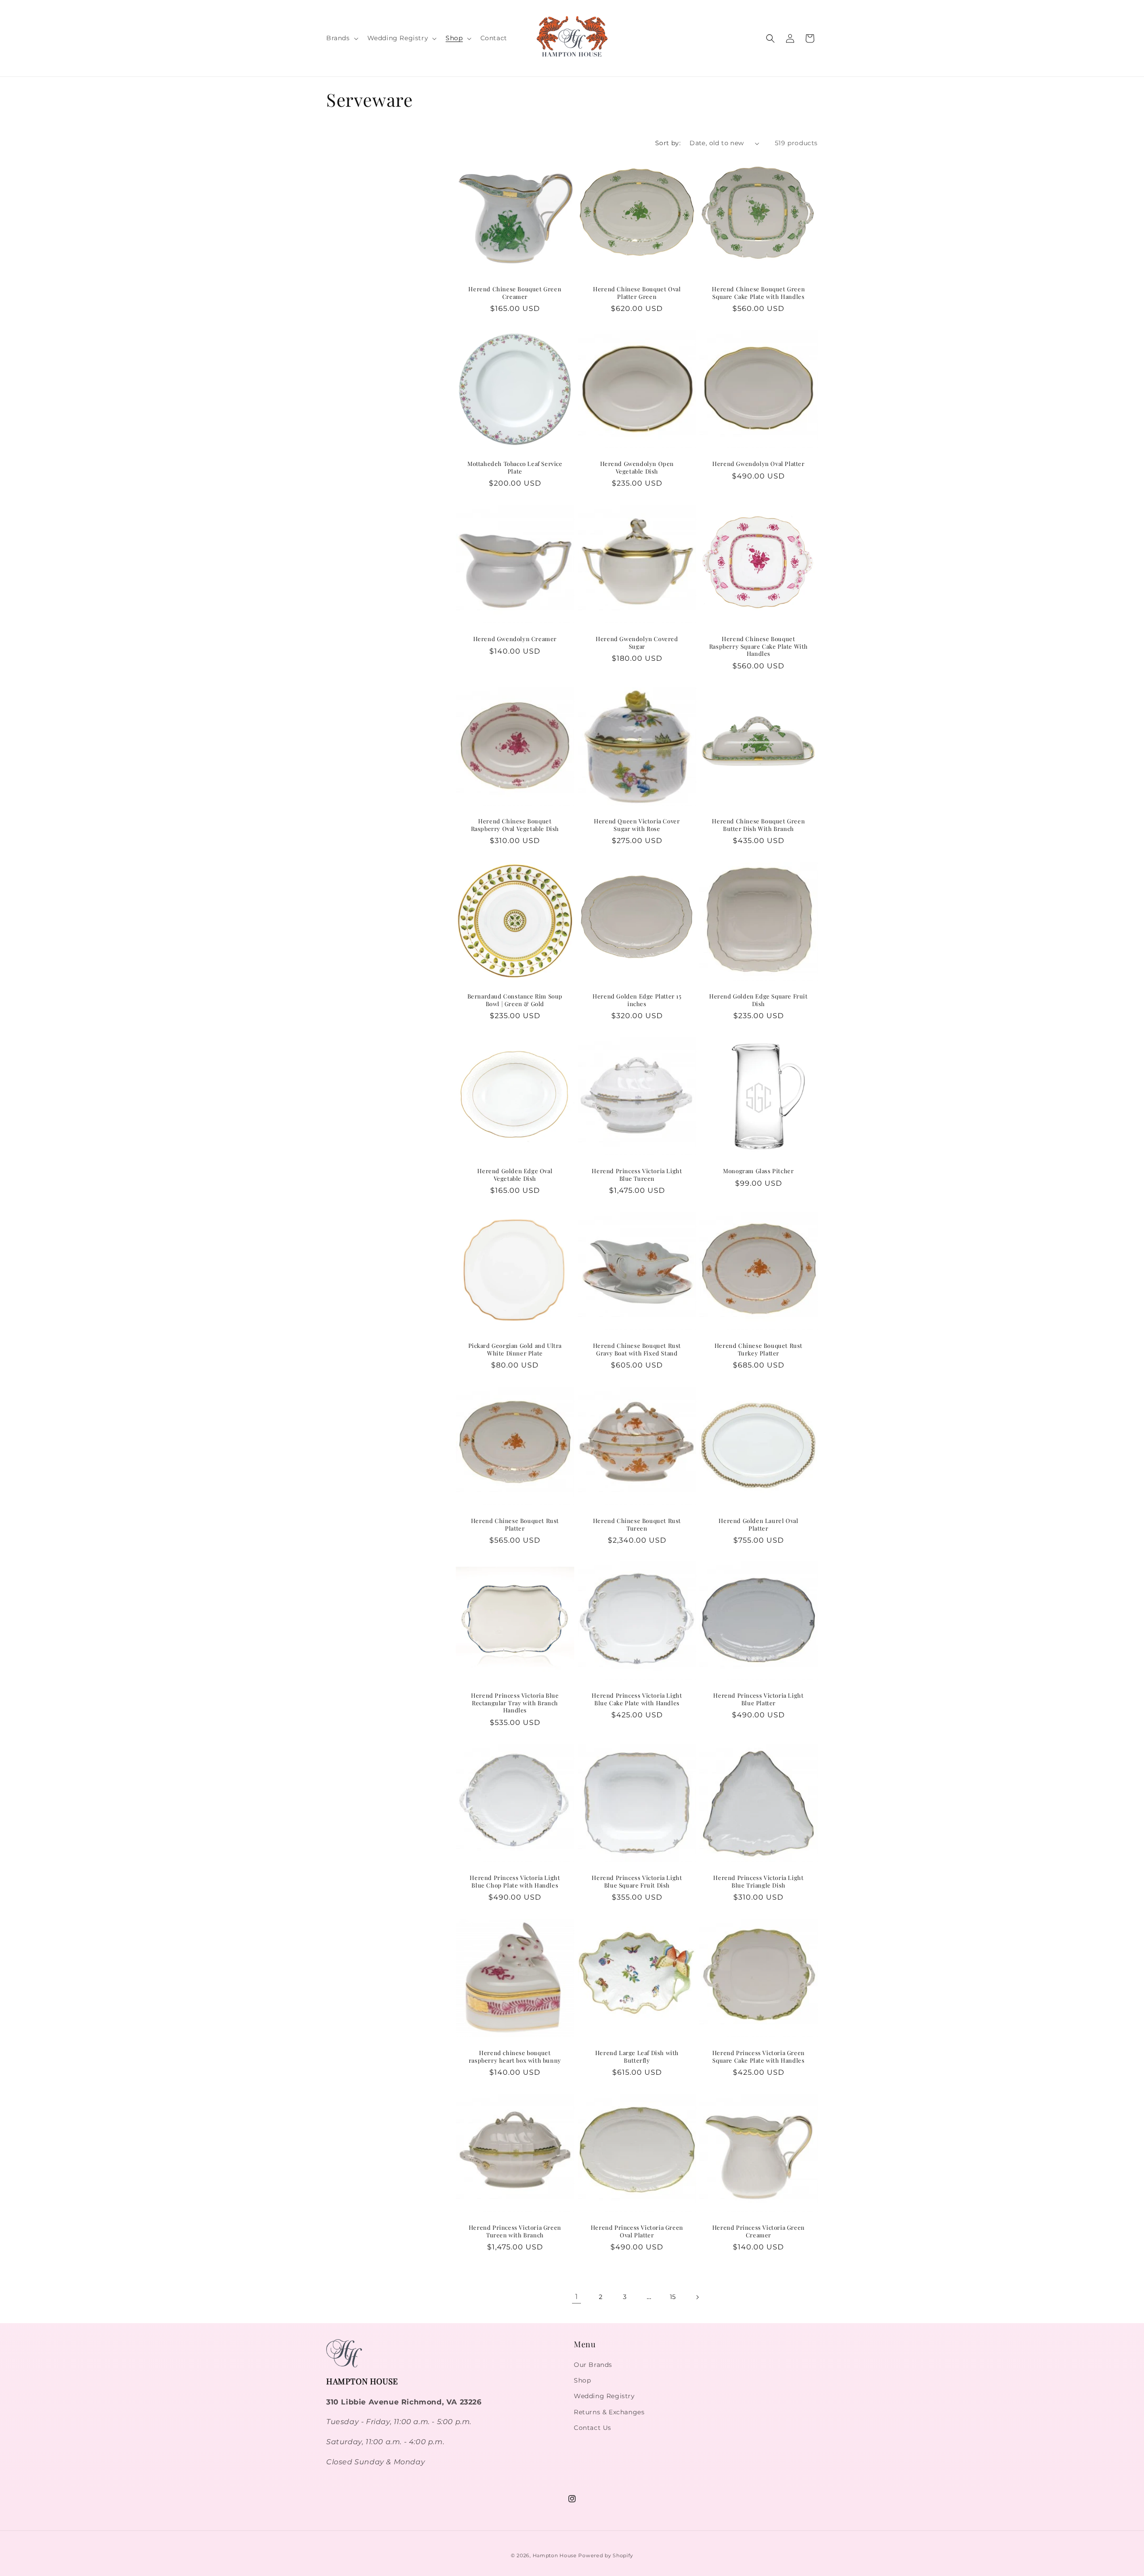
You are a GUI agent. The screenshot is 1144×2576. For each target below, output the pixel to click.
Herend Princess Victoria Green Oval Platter (637, 2231)
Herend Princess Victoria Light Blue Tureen (637, 1175)
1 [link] (577, 2297)
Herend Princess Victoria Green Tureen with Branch (515, 2231)
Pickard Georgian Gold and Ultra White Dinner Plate (515, 1349)
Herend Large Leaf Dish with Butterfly (637, 2056)
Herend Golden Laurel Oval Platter (759, 1524)
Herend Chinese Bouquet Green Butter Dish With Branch (759, 825)
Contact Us (593, 2428)
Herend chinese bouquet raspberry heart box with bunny (515, 2056)
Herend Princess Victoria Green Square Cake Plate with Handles (759, 2056)
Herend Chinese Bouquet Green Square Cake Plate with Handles (759, 293)
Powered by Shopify (606, 2555)
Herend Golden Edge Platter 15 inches (637, 1000)
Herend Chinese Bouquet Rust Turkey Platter (759, 1349)
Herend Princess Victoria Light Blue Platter (759, 1699)
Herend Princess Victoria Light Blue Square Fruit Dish (637, 1882)
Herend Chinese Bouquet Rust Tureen (637, 1524)
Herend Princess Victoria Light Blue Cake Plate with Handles (637, 1699)
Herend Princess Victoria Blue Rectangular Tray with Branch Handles (515, 1703)
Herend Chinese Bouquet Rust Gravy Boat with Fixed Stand (637, 1349)
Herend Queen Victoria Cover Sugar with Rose (637, 825)
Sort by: (668, 143)
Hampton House (555, 2555)
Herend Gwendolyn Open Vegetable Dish (637, 468)
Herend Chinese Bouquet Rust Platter (515, 1524)
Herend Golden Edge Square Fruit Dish (759, 1000)
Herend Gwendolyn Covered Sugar (637, 642)
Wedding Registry (604, 2396)
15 (673, 2297)
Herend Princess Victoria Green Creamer (759, 2231)
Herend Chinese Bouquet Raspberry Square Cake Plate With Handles (759, 646)
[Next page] (697, 2297)
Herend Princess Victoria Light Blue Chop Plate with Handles (515, 1882)
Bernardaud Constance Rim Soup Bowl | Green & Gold (515, 1000)
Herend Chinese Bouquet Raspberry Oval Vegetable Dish (515, 825)
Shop (582, 2380)
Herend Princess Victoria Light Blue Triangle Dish (759, 1882)
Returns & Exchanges (609, 2412)
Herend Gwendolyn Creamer (515, 638)
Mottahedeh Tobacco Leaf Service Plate (515, 468)
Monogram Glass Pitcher (758, 1171)
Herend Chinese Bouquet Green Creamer (515, 293)
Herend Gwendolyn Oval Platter (758, 464)
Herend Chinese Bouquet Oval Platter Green (637, 293)
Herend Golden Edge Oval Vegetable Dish (515, 1175)
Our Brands (593, 2365)
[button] (341, 38)
